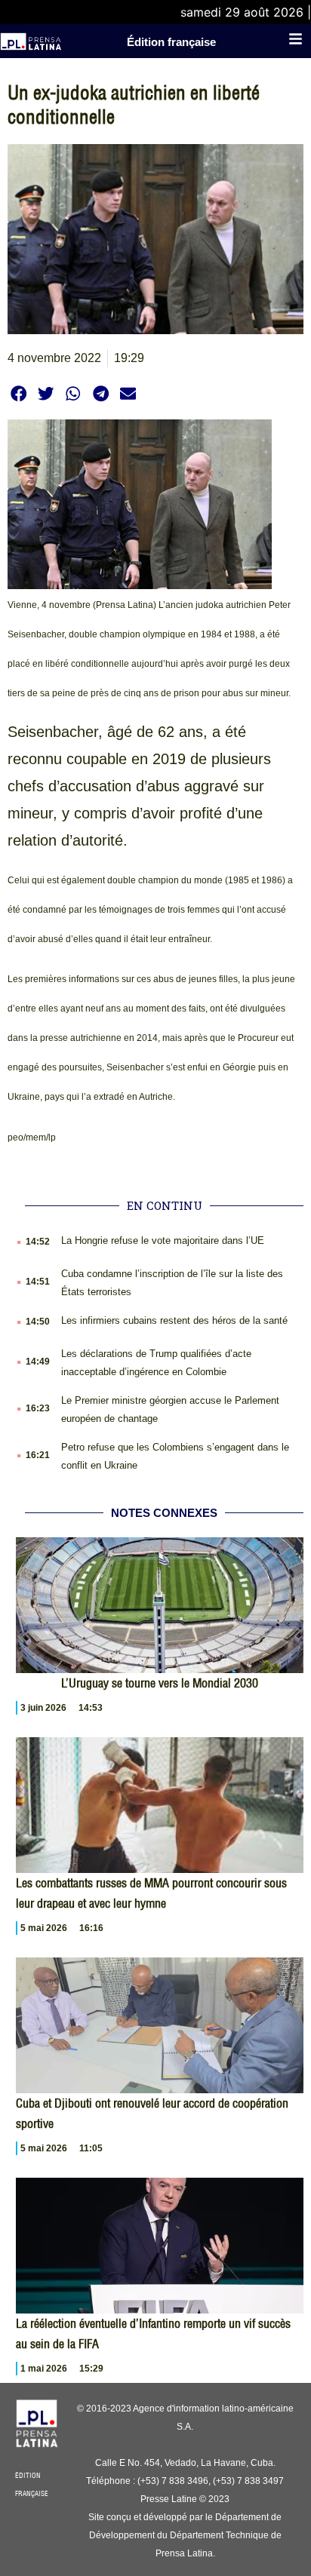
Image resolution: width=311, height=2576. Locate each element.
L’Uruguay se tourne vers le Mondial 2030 (160, 1683)
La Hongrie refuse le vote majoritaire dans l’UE (163, 1240)
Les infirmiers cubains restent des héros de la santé (174, 1320)
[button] (18, 393)
